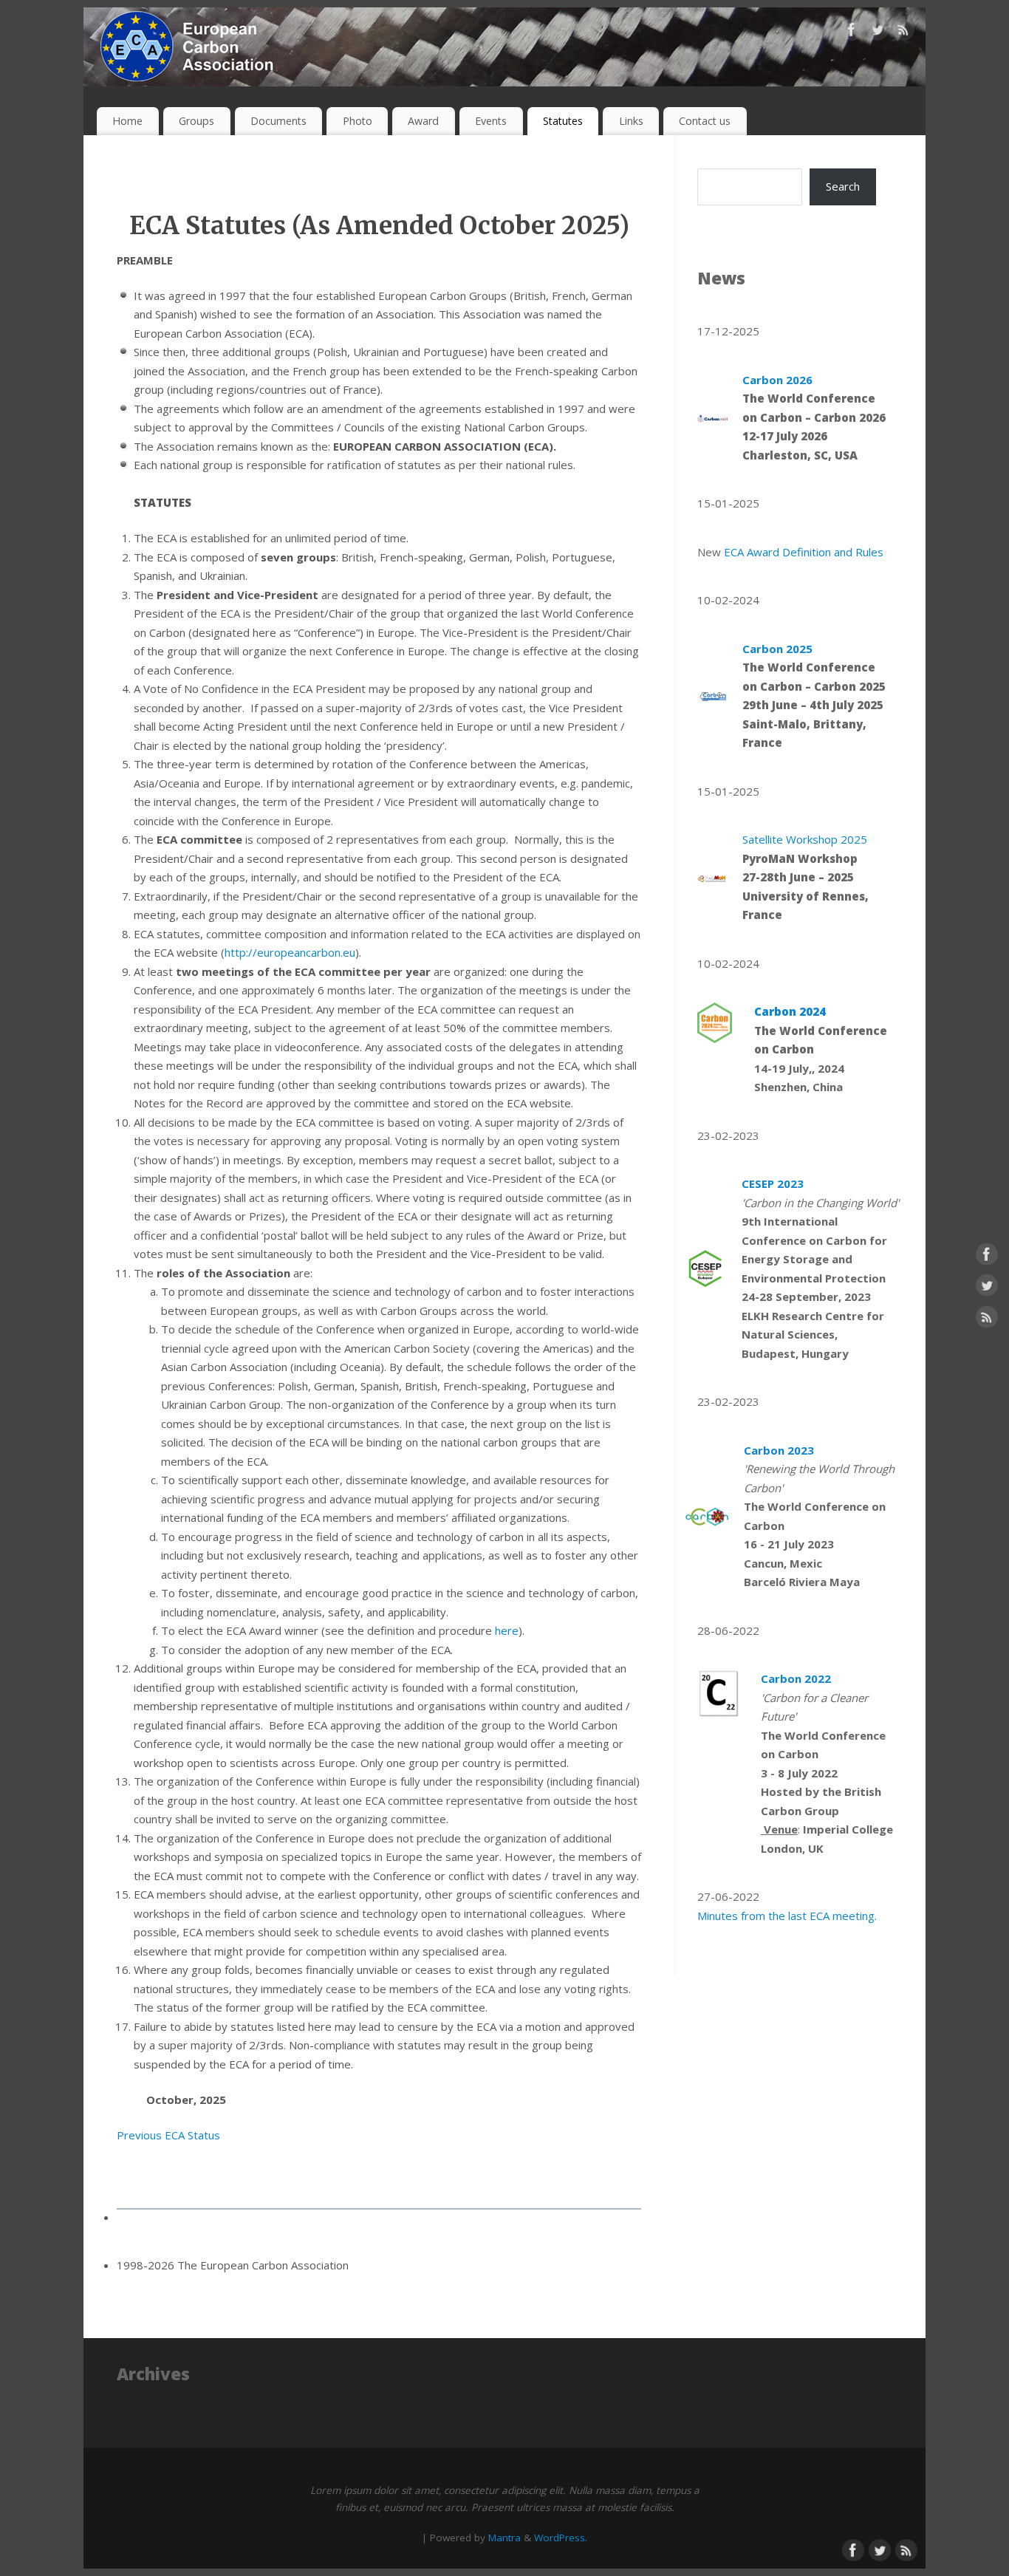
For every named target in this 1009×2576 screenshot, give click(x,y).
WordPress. (561, 2538)
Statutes (563, 121)
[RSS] (903, 33)
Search (843, 186)
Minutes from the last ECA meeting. (787, 1916)
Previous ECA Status (168, 2135)
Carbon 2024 (790, 1011)
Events (491, 121)
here (507, 1630)
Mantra (504, 2538)
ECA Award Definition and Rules (805, 552)
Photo (358, 121)
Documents (278, 121)
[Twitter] (878, 33)
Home (127, 121)
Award (423, 121)
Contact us (705, 121)
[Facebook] (852, 33)
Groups (196, 121)
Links (631, 121)
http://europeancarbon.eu (290, 952)
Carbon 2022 (797, 1678)
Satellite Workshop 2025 (805, 839)
